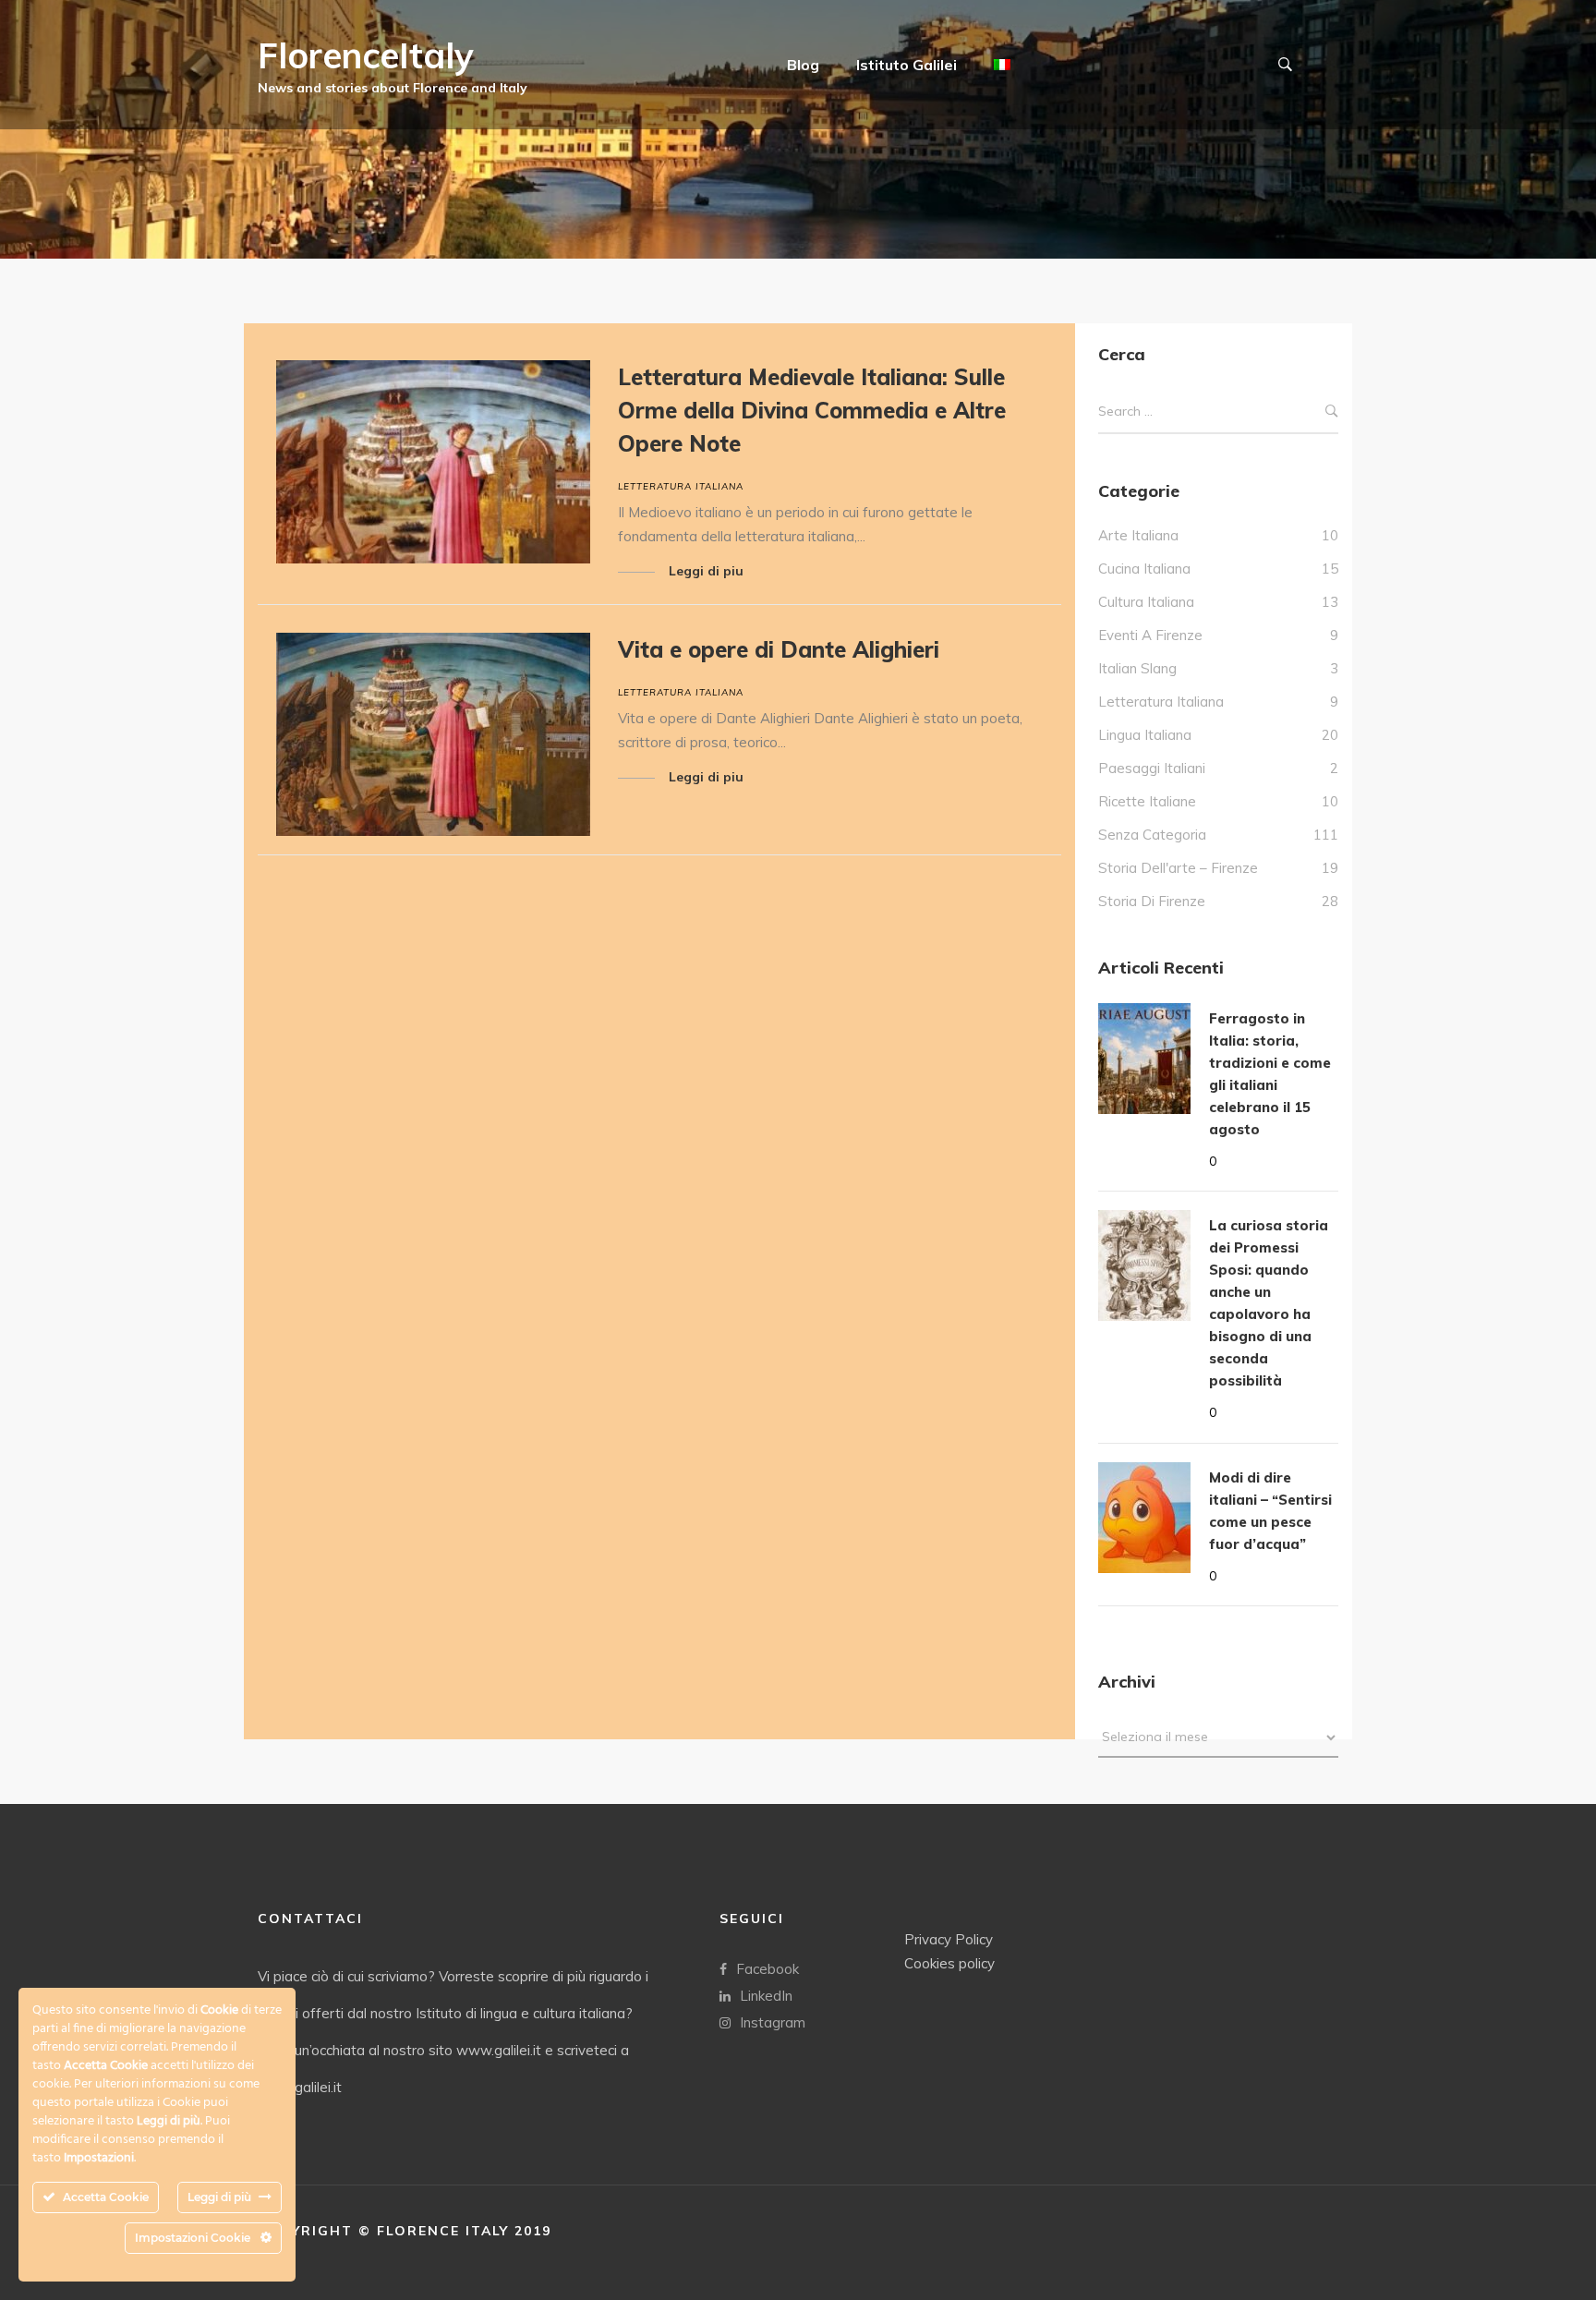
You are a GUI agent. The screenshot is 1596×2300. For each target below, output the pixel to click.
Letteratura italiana (681, 486)
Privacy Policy (949, 1939)
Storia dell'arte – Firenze (1178, 868)
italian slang (1137, 668)
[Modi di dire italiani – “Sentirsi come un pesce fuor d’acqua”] (1144, 1518)
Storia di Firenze (1152, 901)
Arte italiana (1138, 535)
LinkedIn (766, 1996)
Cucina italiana (1144, 569)
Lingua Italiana (1145, 735)
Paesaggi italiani (1152, 768)
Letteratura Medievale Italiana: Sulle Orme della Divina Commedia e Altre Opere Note (812, 410)
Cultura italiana (1146, 602)
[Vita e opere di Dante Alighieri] (433, 734)
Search (1332, 412)
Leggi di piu (706, 571)
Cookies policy (949, 1963)
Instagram (773, 2022)
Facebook (768, 1969)
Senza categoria (1152, 835)
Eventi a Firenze (1150, 635)
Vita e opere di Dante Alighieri (779, 649)
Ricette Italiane (1147, 801)
